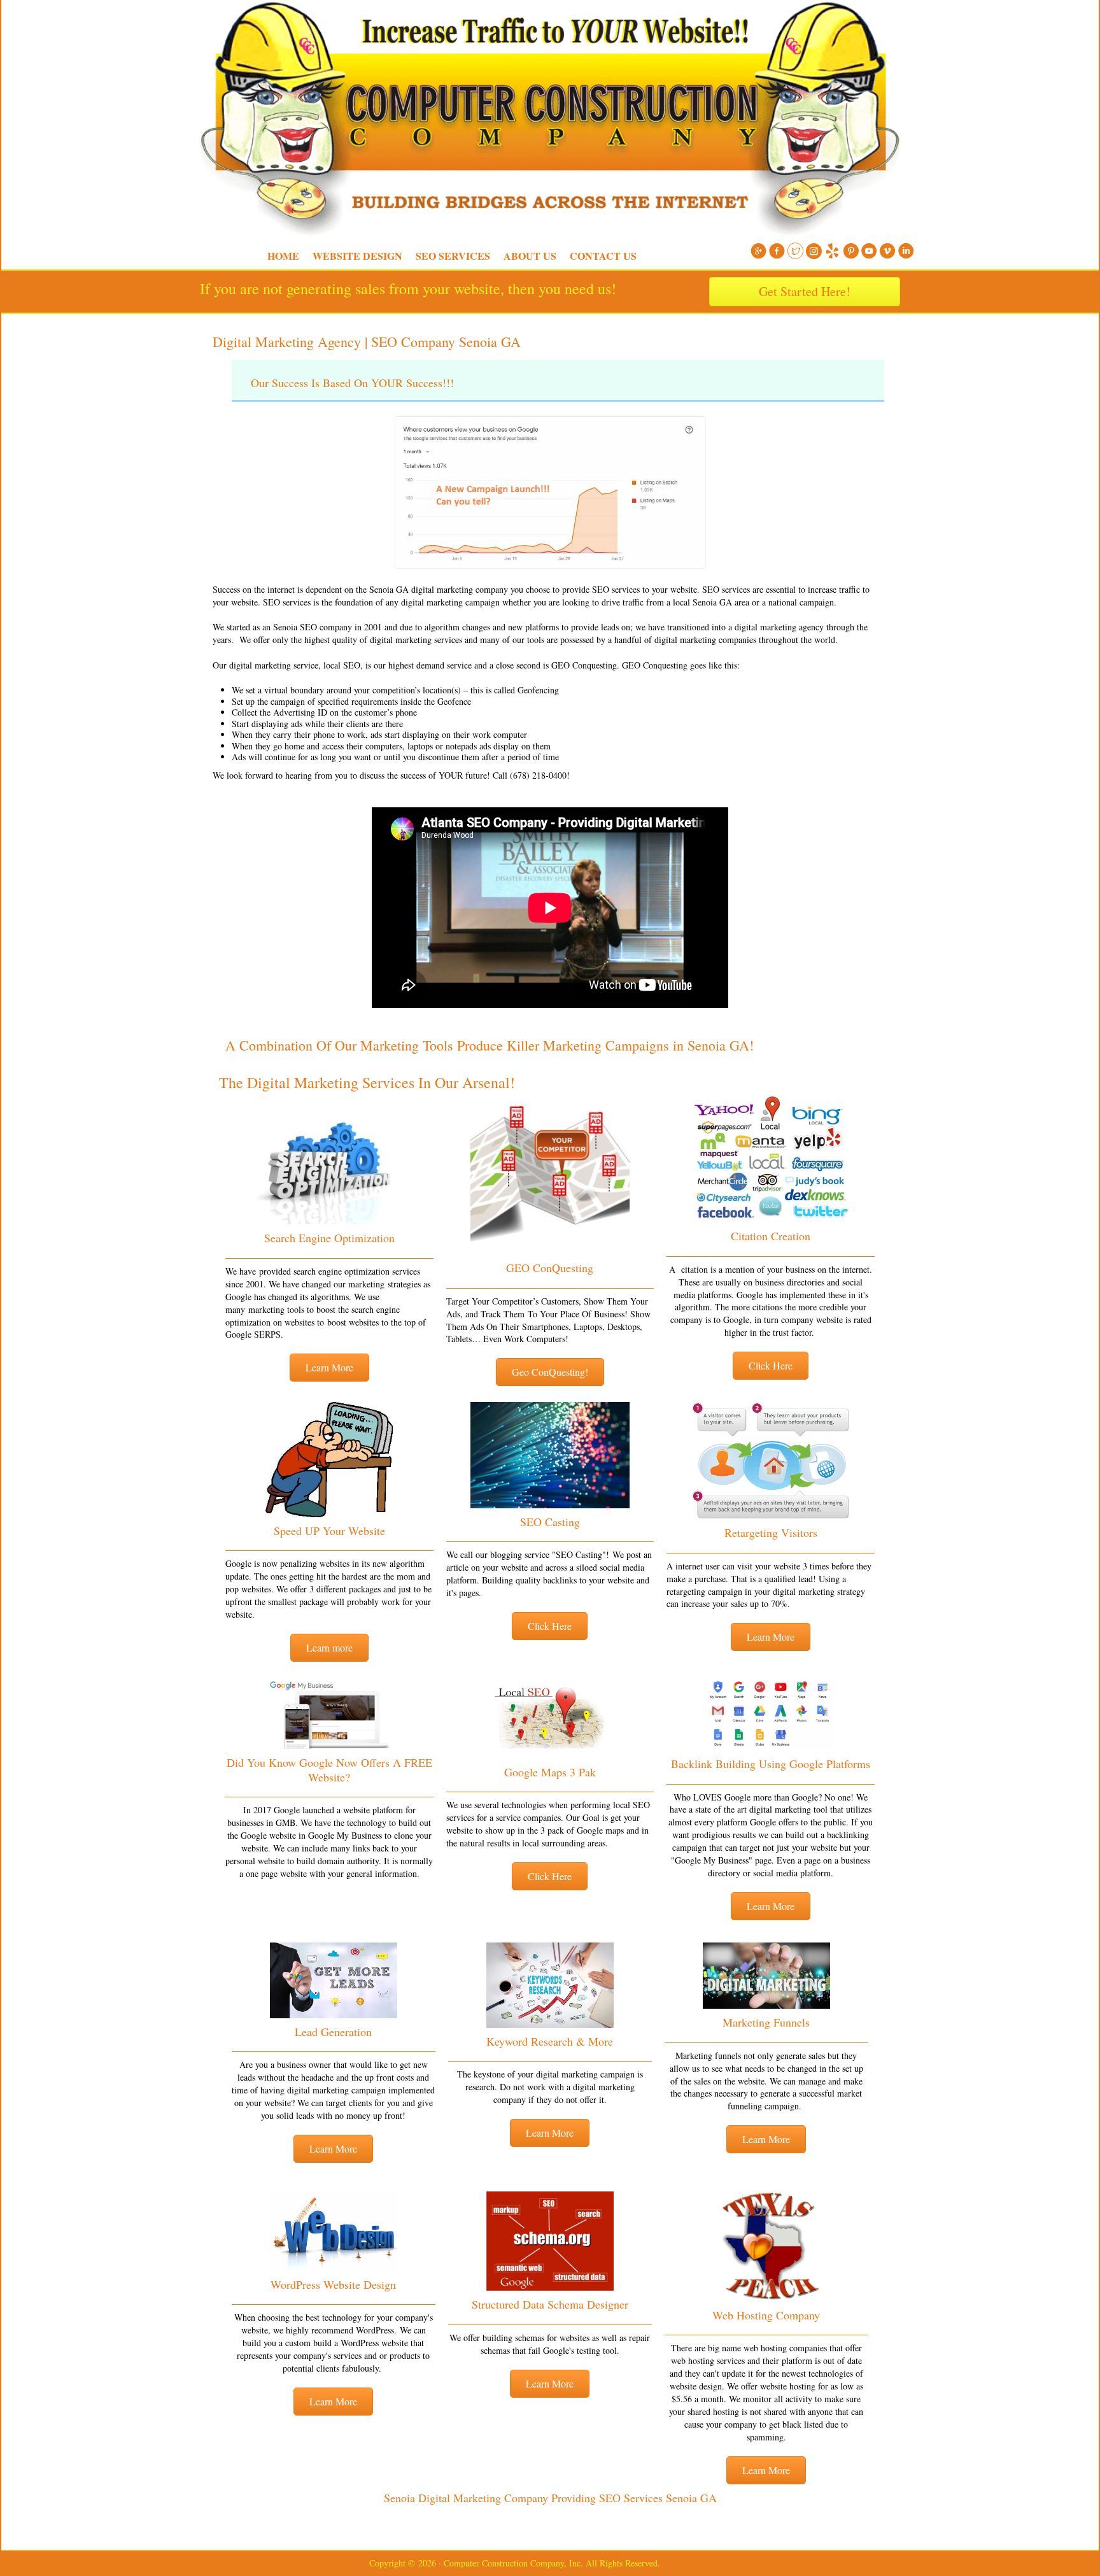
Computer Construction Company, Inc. (194, 32)
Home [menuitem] (283, 256)
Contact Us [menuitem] (603, 256)
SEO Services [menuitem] (453, 256)
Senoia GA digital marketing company (439, 589)
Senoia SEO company (313, 627)
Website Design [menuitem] (357, 256)
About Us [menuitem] (530, 256)
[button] (329, 1368)
